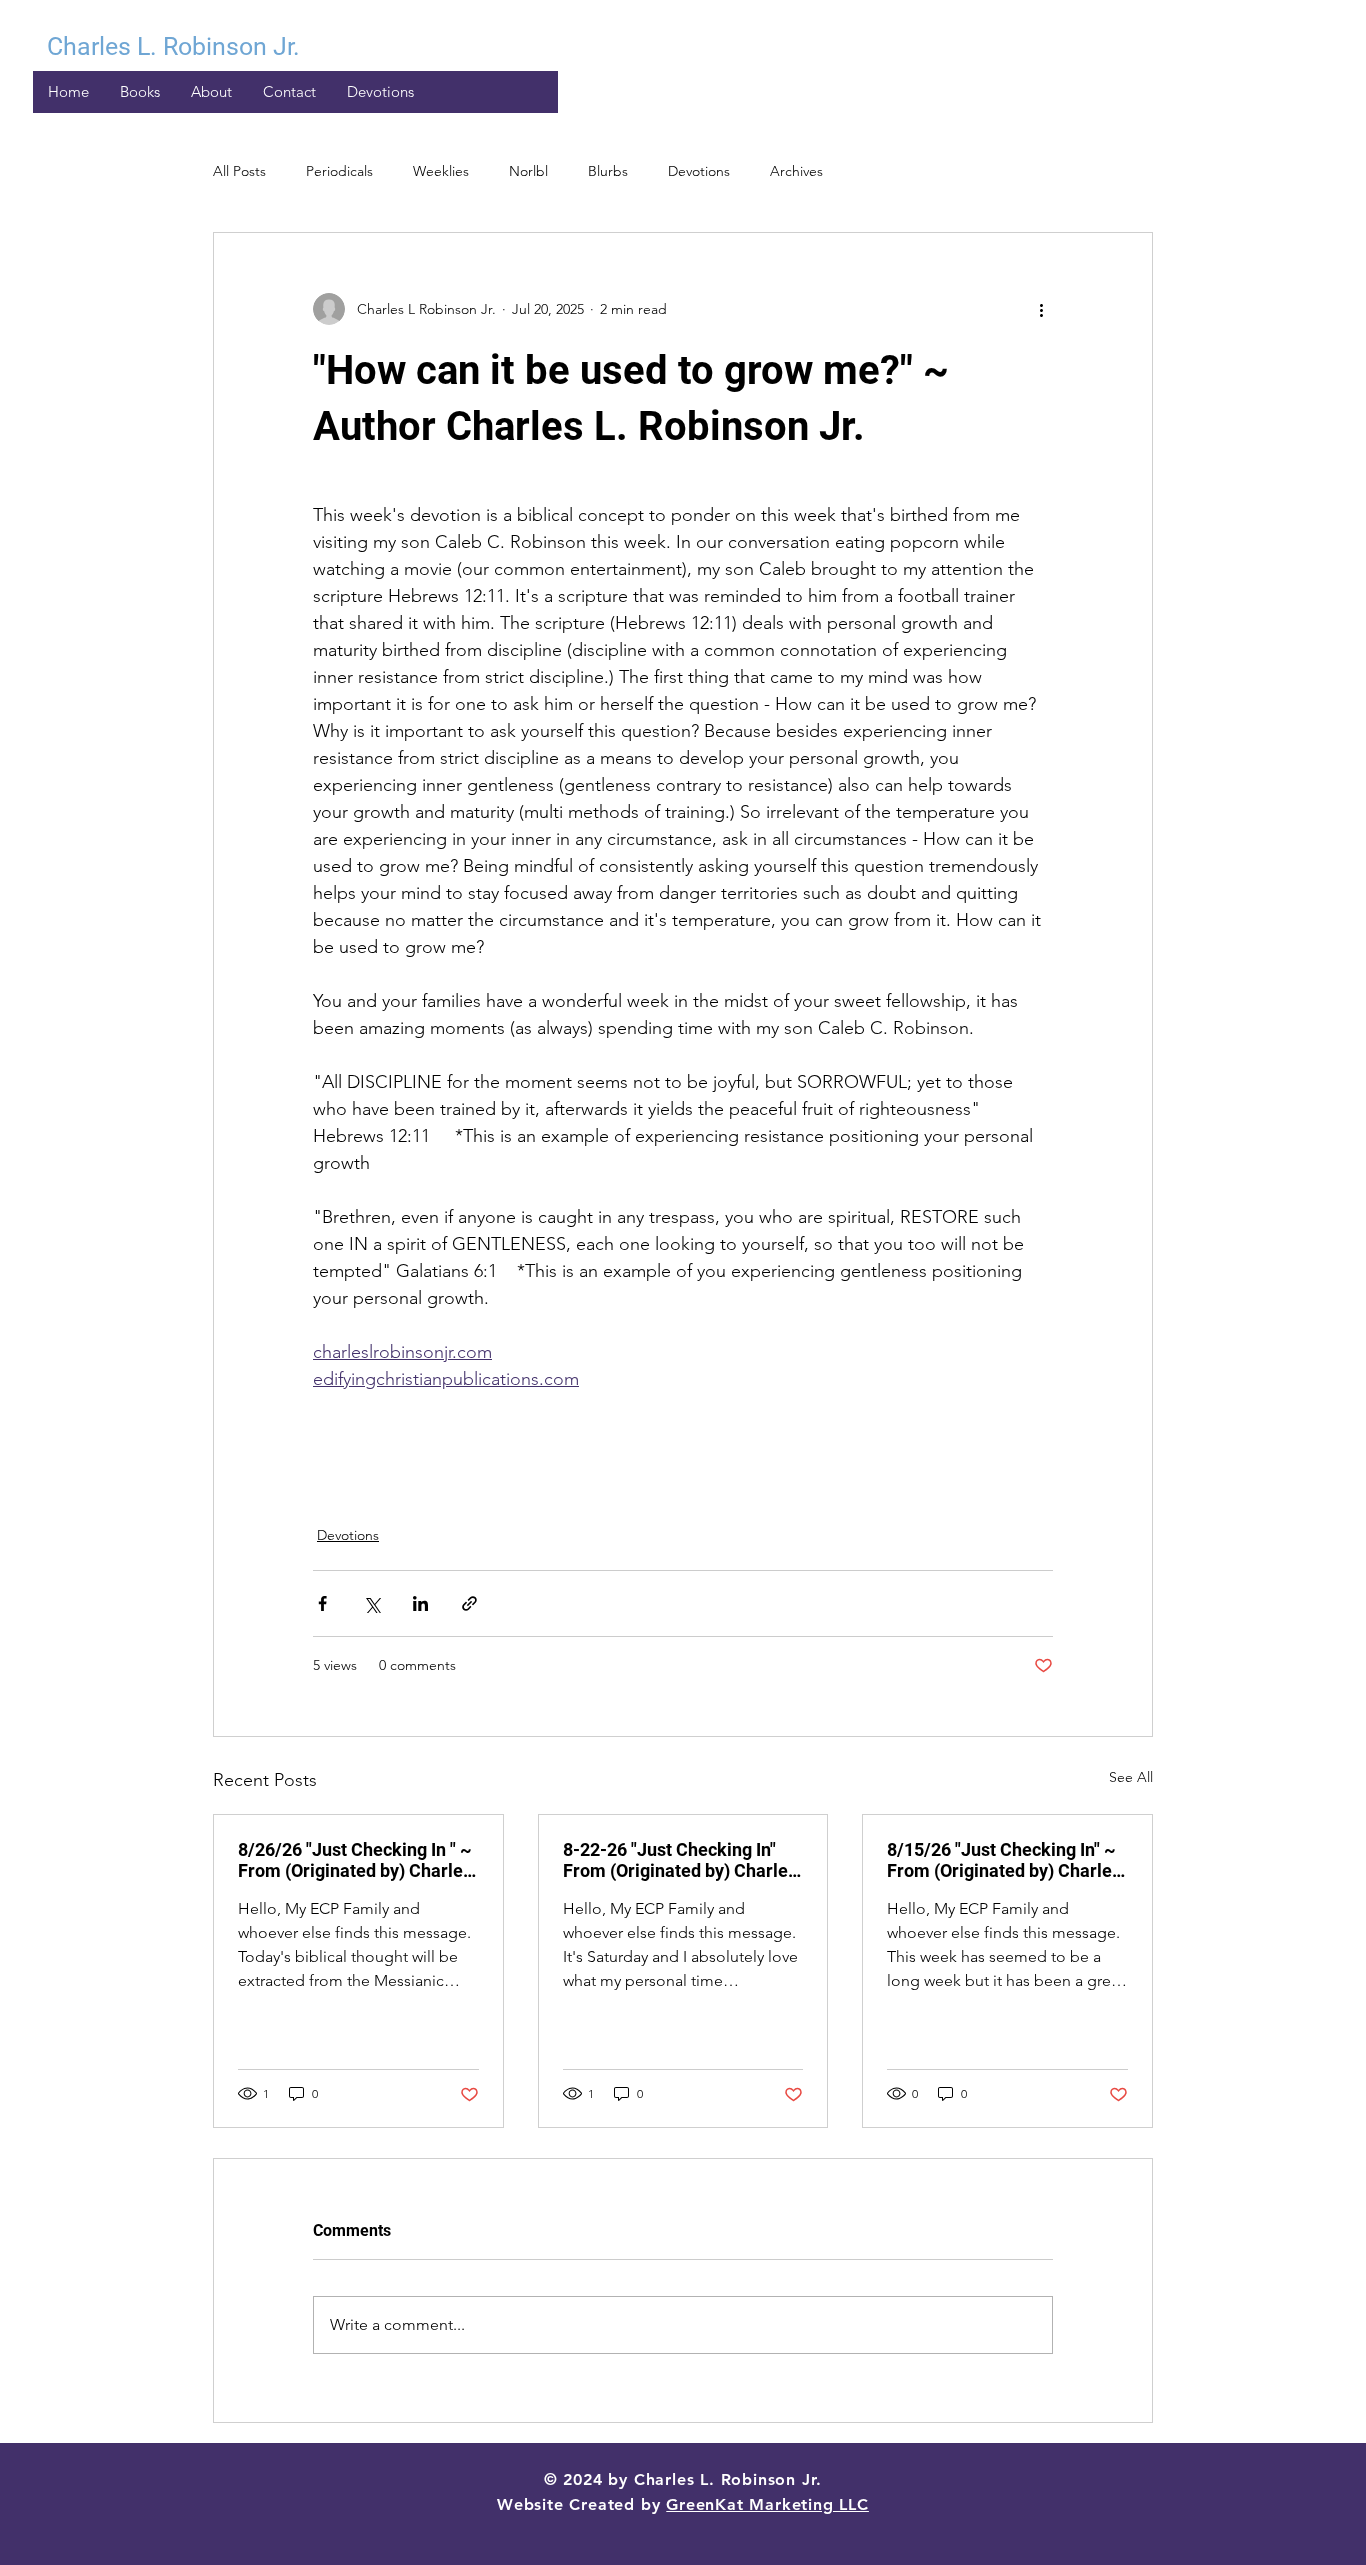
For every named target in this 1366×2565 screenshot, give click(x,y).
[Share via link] (469, 1603)
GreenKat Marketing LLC (767, 2504)
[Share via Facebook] (322, 1603)
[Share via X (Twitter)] (371, 1603)
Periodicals (339, 171)
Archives (796, 171)
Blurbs (608, 171)
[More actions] (1041, 309)
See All (1131, 1777)
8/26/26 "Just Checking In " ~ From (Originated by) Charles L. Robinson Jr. (355, 1860)
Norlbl (528, 171)
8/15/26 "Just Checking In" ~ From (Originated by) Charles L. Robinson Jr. (1004, 1860)
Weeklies (441, 171)
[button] (380, 92)
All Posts (239, 171)
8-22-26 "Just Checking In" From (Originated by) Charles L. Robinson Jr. (680, 1860)
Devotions (699, 171)
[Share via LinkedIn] (420, 1603)
